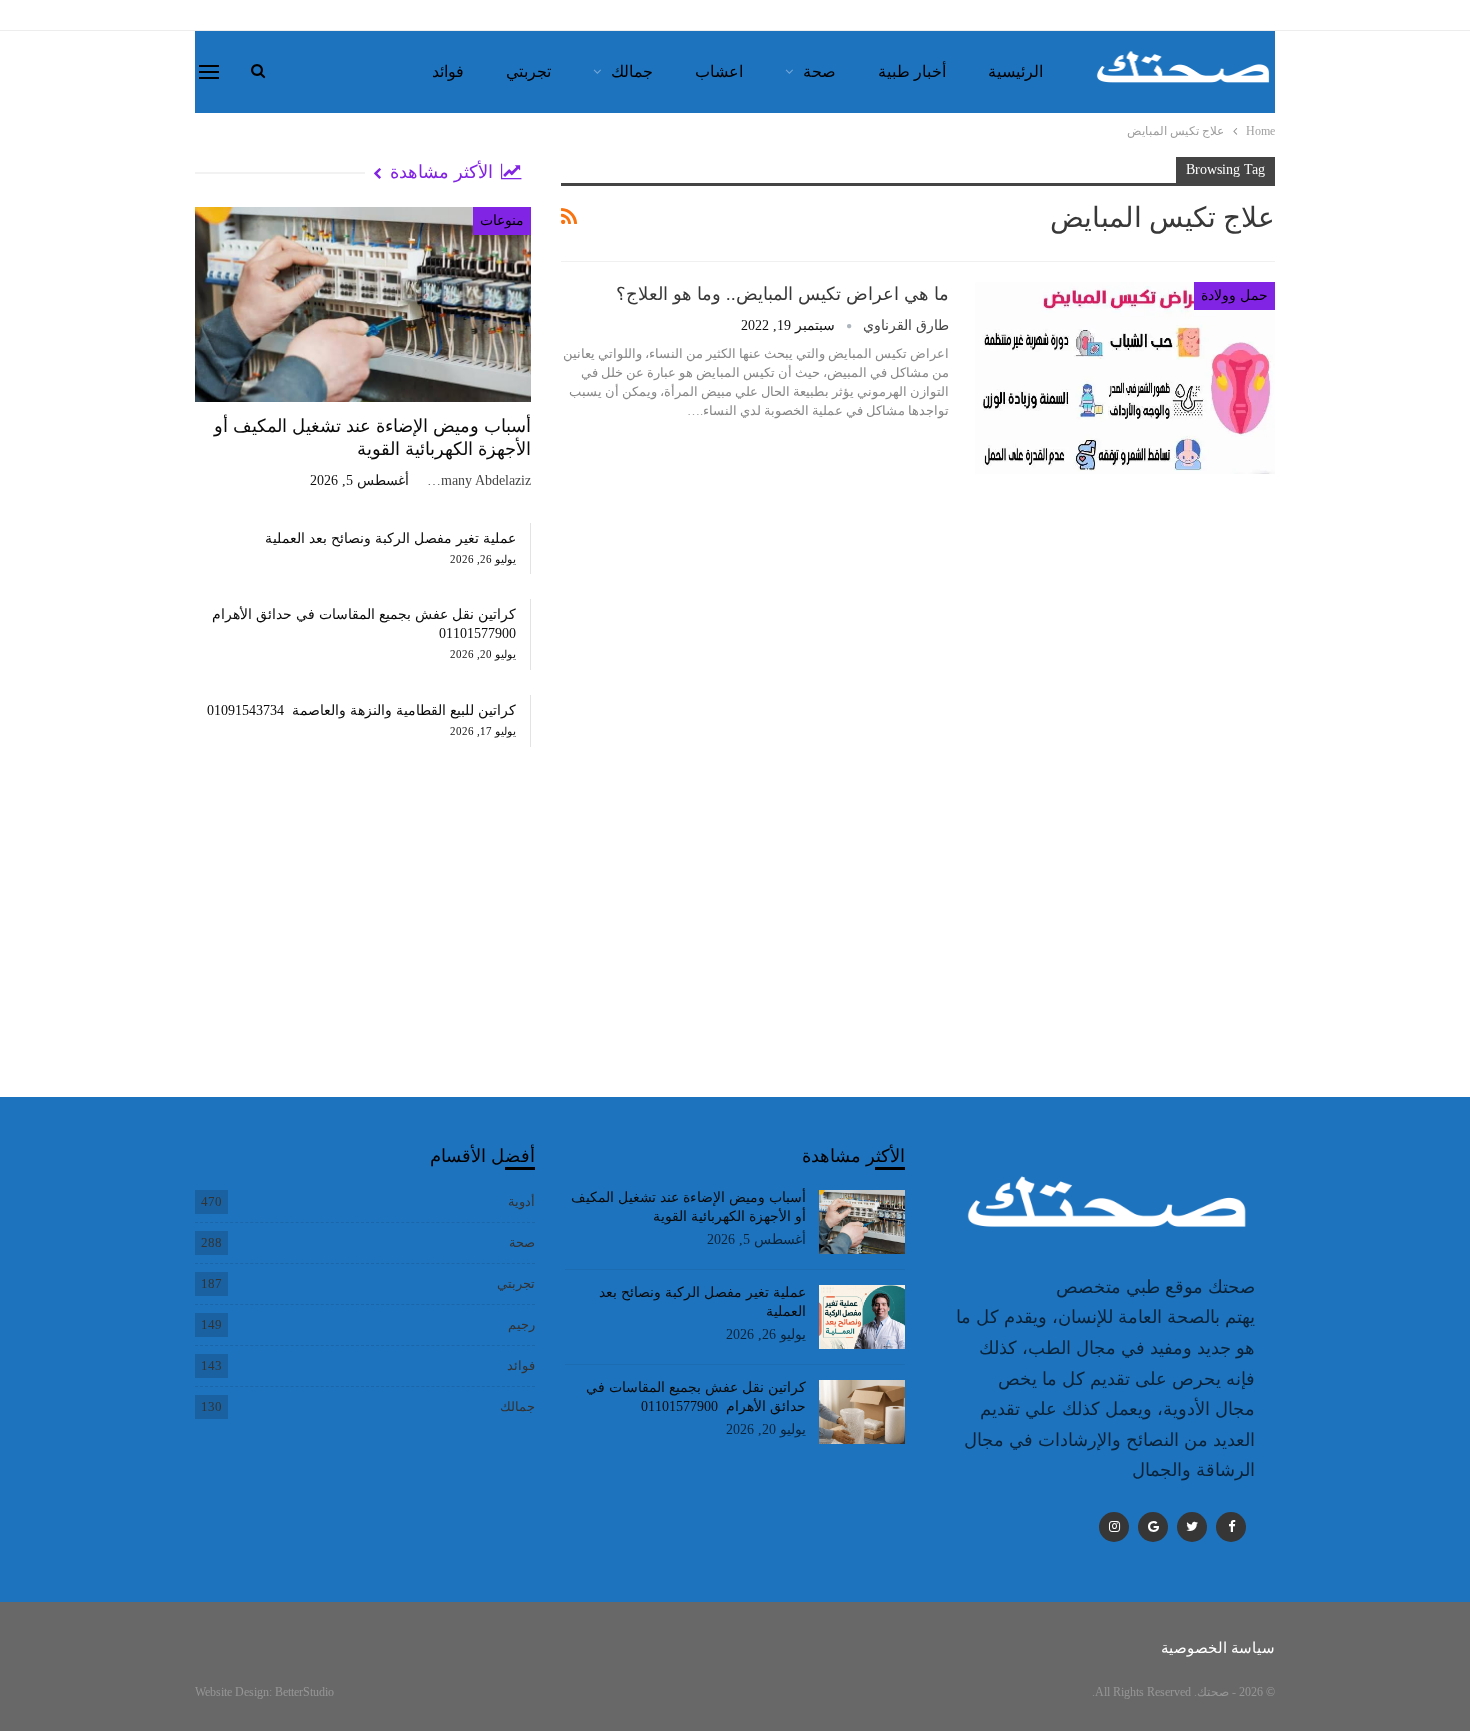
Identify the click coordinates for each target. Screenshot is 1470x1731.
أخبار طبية (912, 71)
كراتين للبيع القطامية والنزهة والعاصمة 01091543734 (361, 710)
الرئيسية (1015, 71)
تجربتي (528, 71)
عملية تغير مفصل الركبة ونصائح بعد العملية (390, 538)
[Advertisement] (363, 942)
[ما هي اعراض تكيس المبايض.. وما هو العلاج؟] (1125, 378)
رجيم (521, 1324)
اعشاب (719, 71)
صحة (819, 71)
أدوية (521, 1201)
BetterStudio (304, 1692)
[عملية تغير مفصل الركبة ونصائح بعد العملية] (862, 1317)
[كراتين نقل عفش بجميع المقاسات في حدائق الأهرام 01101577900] (862, 1412)
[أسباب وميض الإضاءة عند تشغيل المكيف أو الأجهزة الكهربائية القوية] (363, 304)
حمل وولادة (1234, 295)
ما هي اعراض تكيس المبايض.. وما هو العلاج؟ (782, 294)
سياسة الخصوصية (1218, 1648)
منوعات (502, 220)
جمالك (632, 71)
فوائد (448, 71)
